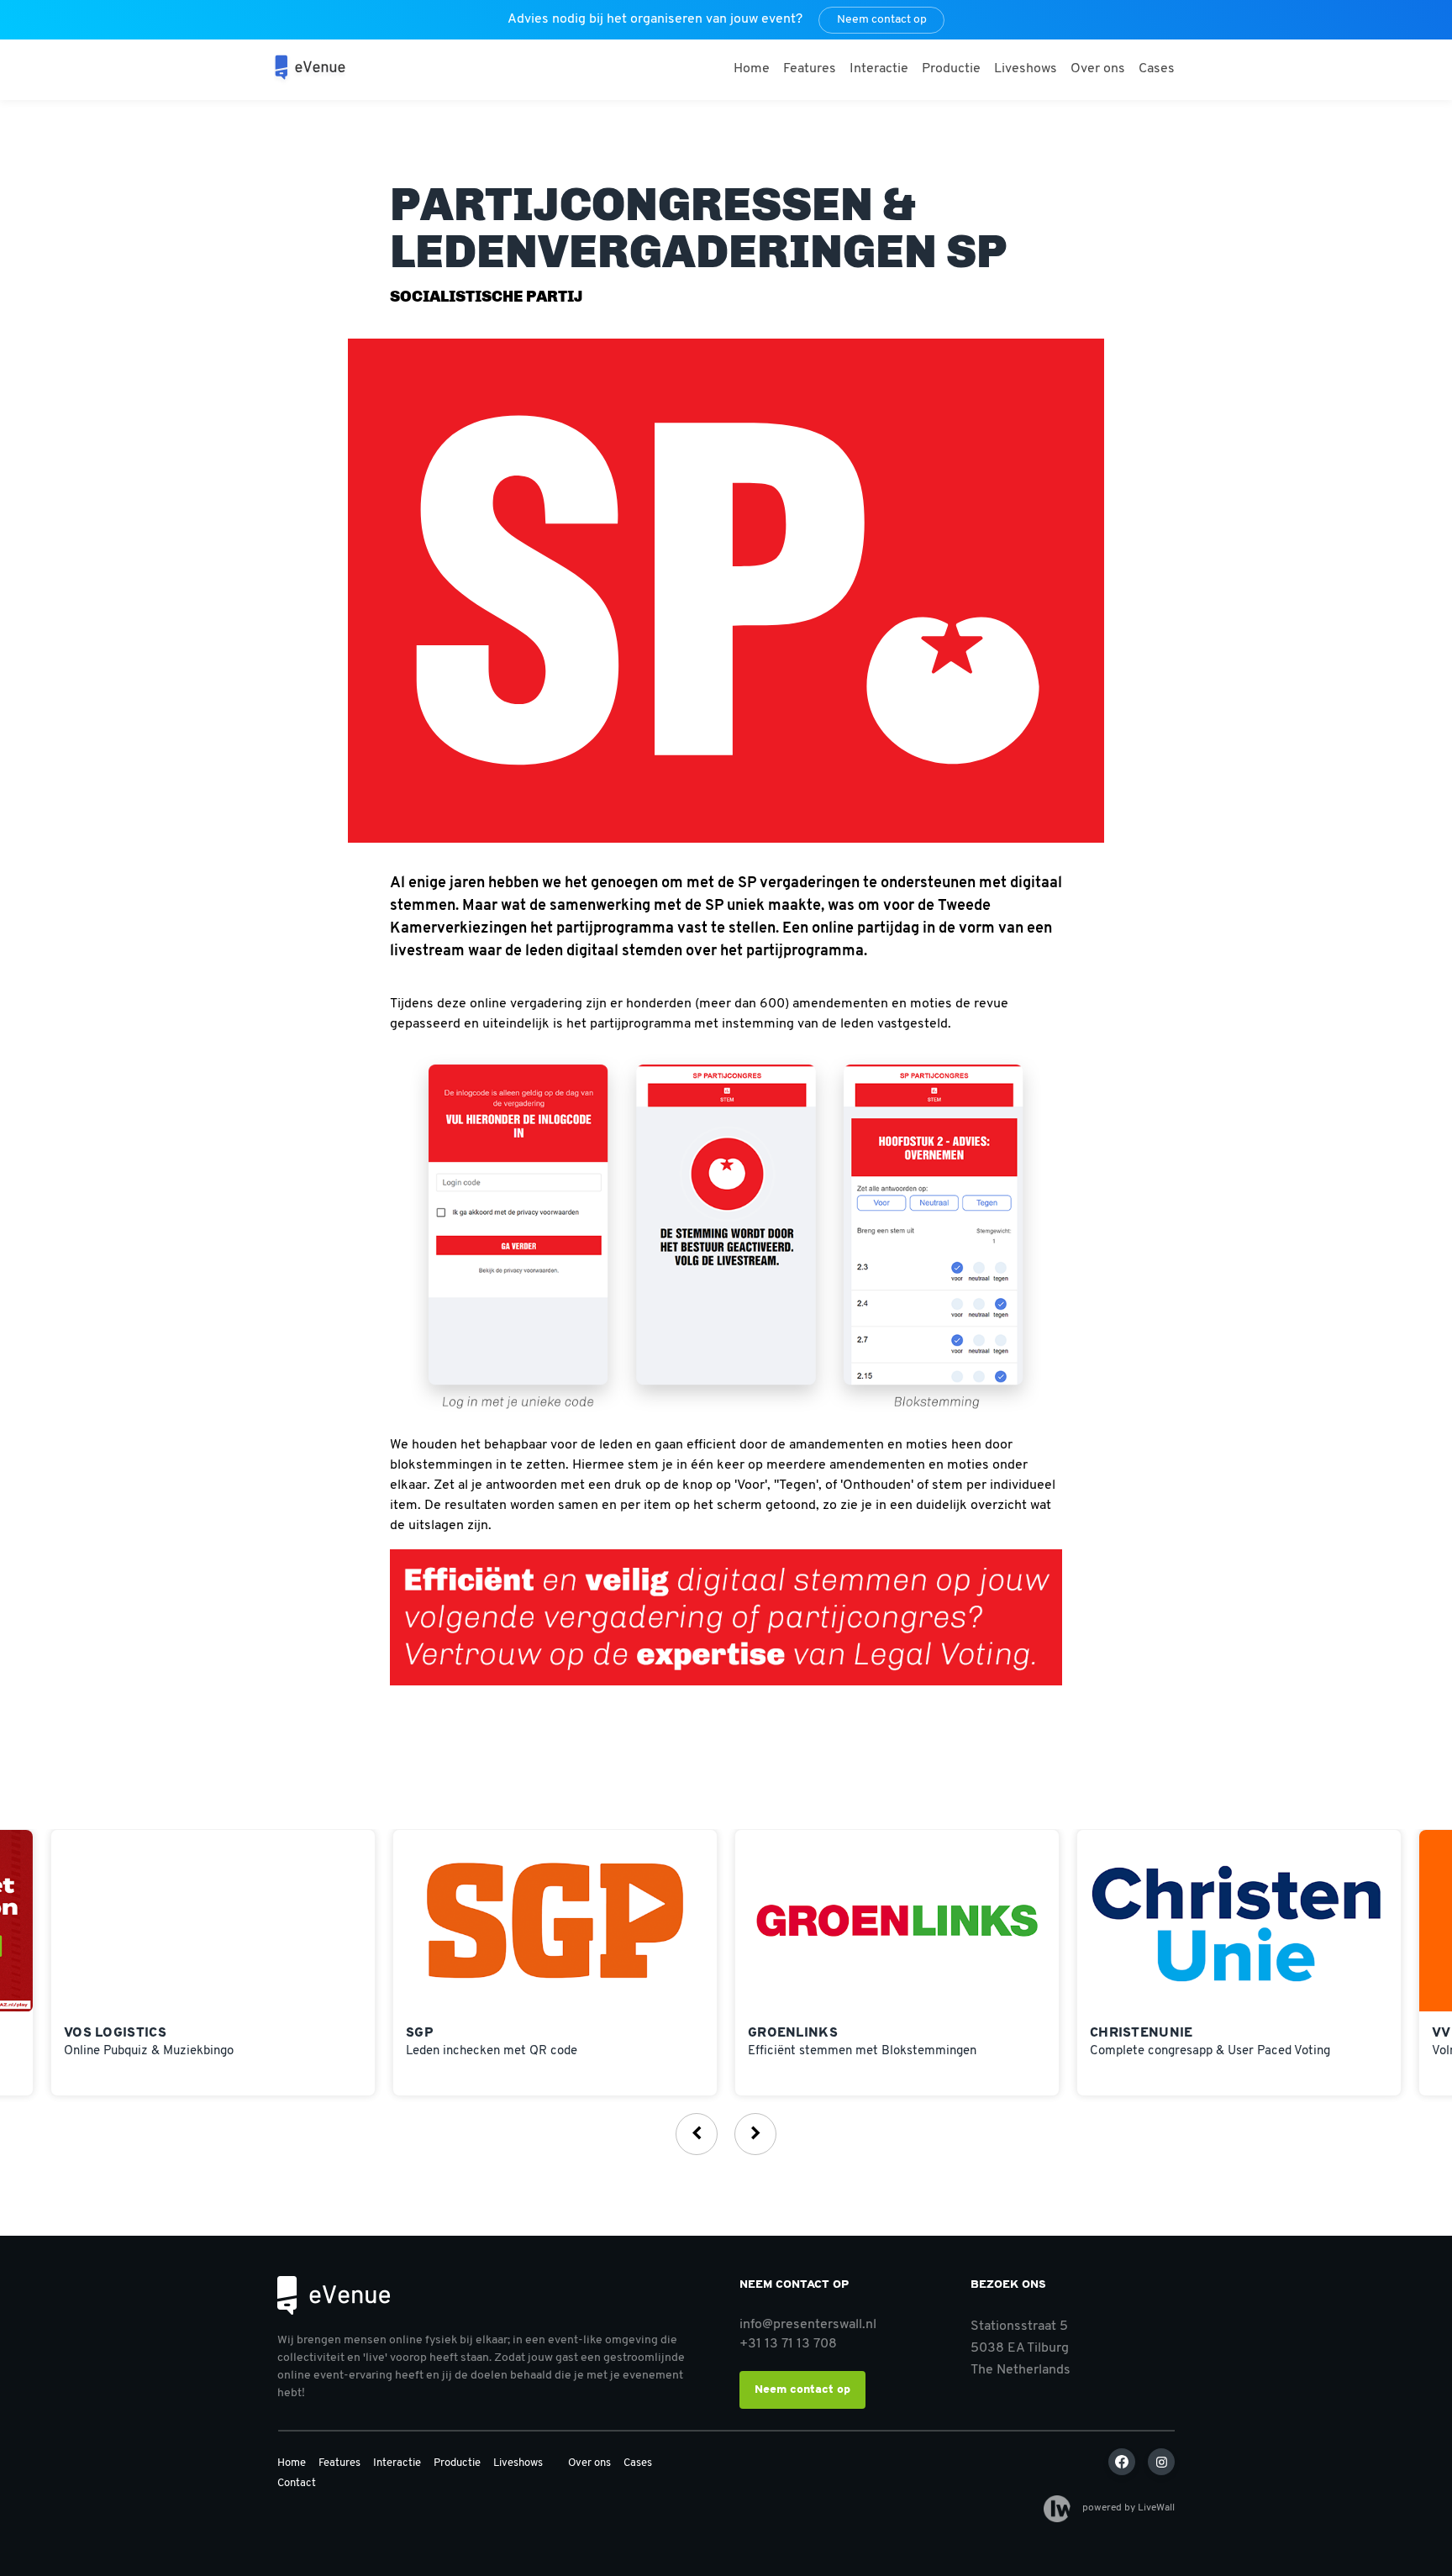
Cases (1157, 69)
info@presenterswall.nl (808, 2325)
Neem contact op (882, 20)
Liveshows (1026, 69)
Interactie (879, 69)
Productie (951, 69)
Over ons (1098, 69)
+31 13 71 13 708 (788, 2344)
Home (752, 69)
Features (810, 69)
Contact (297, 2483)
